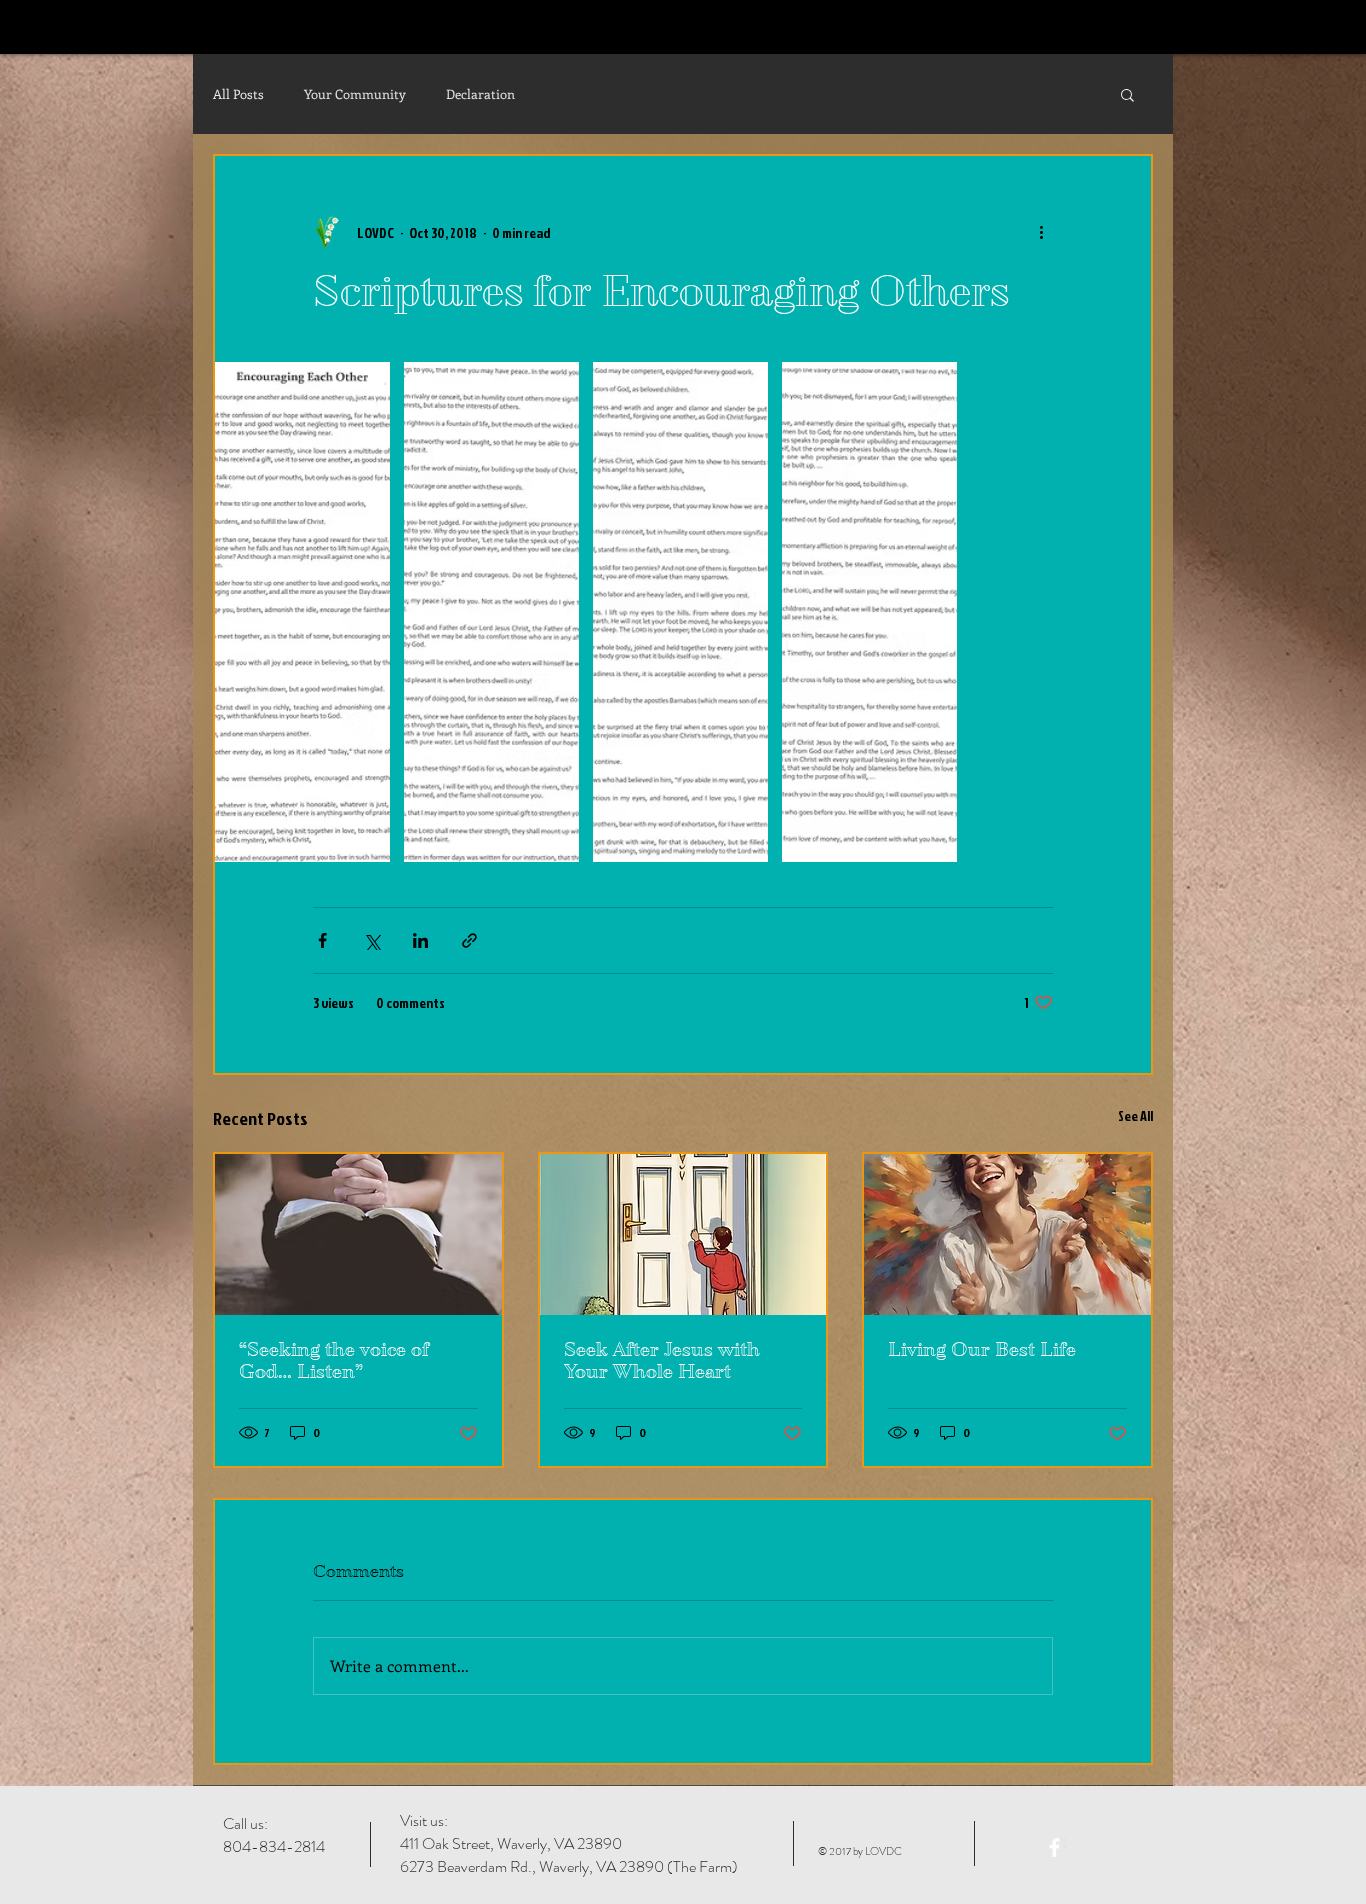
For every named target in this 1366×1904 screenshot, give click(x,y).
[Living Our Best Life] (1007, 1234)
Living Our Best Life (982, 1350)
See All (1135, 1115)
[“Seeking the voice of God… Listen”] (358, 1234)
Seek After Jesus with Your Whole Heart (662, 1361)
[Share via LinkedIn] (420, 940)
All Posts (238, 93)
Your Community (355, 93)
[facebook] (1054, 1847)
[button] (1127, 94)
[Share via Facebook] (322, 940)
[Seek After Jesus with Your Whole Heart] (683, 1234)
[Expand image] (302, 612)
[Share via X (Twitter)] (371, 940)
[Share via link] (469, 940)
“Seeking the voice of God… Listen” (334, 1361)
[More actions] (1041, 232)
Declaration (480, 93)
